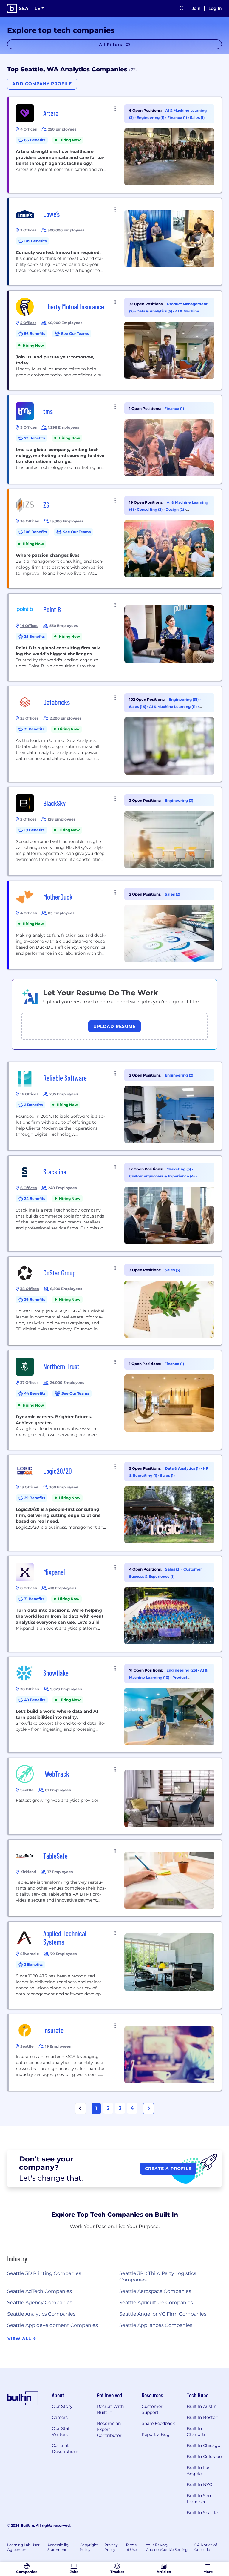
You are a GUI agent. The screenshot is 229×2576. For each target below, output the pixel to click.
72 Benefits (34, 438)
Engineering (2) (179, 1075)
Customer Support (152, 2409)
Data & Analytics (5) (155, 311)
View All (20, 2339)
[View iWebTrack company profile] (115, 1796)
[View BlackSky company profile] (115, 831)
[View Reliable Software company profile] (115, 1106)
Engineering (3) (179, 800)
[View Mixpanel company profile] (115, 1604)
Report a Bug (156, 2434)
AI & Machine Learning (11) (173, 707)
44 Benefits (35, 1393)
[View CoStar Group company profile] (115, 1301)
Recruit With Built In (110, 2409)
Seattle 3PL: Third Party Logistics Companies (158, 2277)
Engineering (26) (182, 1670)
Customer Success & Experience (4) (162, 1176)
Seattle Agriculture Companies (156, 2303)
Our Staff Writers (61, 2431)
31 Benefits (34, 729)
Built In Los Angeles (198, 2471)
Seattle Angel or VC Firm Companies (163, 2314)
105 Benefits (35, 241)
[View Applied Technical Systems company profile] (115, 1965)
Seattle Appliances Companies (156, 2325)
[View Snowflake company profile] (115, 1705)
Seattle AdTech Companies (40, 2291)
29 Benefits (35, 1498)
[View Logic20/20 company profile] (115, 1503)
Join (196, 8)
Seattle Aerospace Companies (155, 2291)
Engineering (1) (151, 118)
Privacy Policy (111, 2547)
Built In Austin (202, 2406)
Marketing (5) (179, 1169)
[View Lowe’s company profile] (115, 242)
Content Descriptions (65, 2448)
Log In (215, 8)
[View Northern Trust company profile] (115, 1400)
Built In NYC (199, 2485)
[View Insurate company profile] (115, 2052)
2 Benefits (33, 1105)
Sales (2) (172, 894)
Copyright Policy (89, 2547)
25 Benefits (34, 636)
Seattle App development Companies (52, 2325)
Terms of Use (131, 2547)
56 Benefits (35, 333)
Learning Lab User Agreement (23, 2547)
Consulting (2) (150, 509)
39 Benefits (35, 1299)
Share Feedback (158, 2423)
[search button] (182, 9)
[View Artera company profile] (115, 145)
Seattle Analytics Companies (41, 2314)
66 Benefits (35, 140)
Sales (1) (197, 118)
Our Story (62, 2406)
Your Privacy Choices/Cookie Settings (168, 2547)
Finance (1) (178, 118)
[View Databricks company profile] (115, 734)
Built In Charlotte (196, 2431)
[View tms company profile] (115, 439)
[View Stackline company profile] (115, 1203)
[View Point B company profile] (115, 637)
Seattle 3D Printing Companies (44, 2273)
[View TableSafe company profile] (115, 1878)
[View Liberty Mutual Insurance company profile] (115, 340)
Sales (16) (138, 707)
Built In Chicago (204, 2445)
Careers (60, 2417)
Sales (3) (172, 1270)
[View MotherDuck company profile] (115, 925)
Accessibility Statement (58, 2547)
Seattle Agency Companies (40, 2303)
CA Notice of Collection (206, 2547)
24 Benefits (35, 1199)
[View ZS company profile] (115, 539)
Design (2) (175, 509)
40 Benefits (35, 1700)
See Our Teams (75, 333)
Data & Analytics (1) (183, 1468)
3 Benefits (33, 1964)
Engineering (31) (184, 699)
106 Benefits (35, 532)
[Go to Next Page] (148, 2109)
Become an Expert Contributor (109, 2429)
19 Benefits (34, 830)
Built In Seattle (202, 2513)
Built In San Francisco (199, 2499)
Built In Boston (202, 2417)
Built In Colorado (204, 2457)
